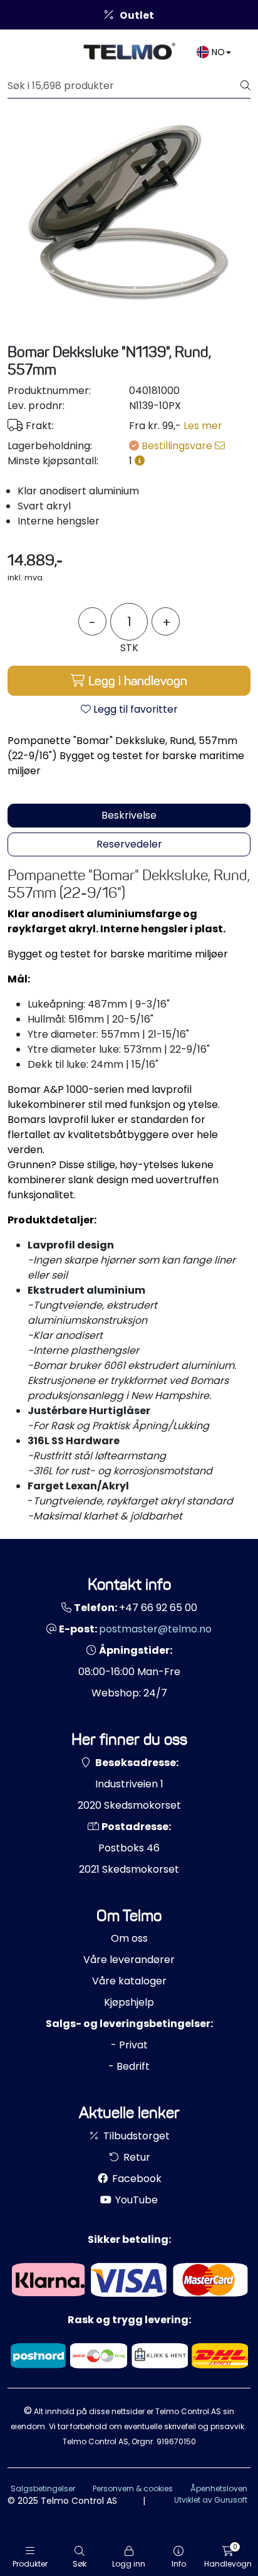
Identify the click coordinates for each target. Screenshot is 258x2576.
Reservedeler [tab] (129, 844)
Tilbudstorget (135, 2136)
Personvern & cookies (133, 2488)
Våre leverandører (129, 1960)
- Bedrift (129, 2066)
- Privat (129, 2045)
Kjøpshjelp (129, 2002)
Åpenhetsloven (219, 2488)
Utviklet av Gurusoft (211, 2500)
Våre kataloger (129, 1981)
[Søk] (245, 86)
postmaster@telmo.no (155, 1629)
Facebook (136, 2179)
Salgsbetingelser (43, 2488)
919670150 (176, 2441)
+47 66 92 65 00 (158, 1608)
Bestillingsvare (178, 446)
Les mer (203, 426)
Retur (136, 2157)
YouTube (135, 2200)
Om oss (129, 1938)
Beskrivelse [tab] (129, 815)
